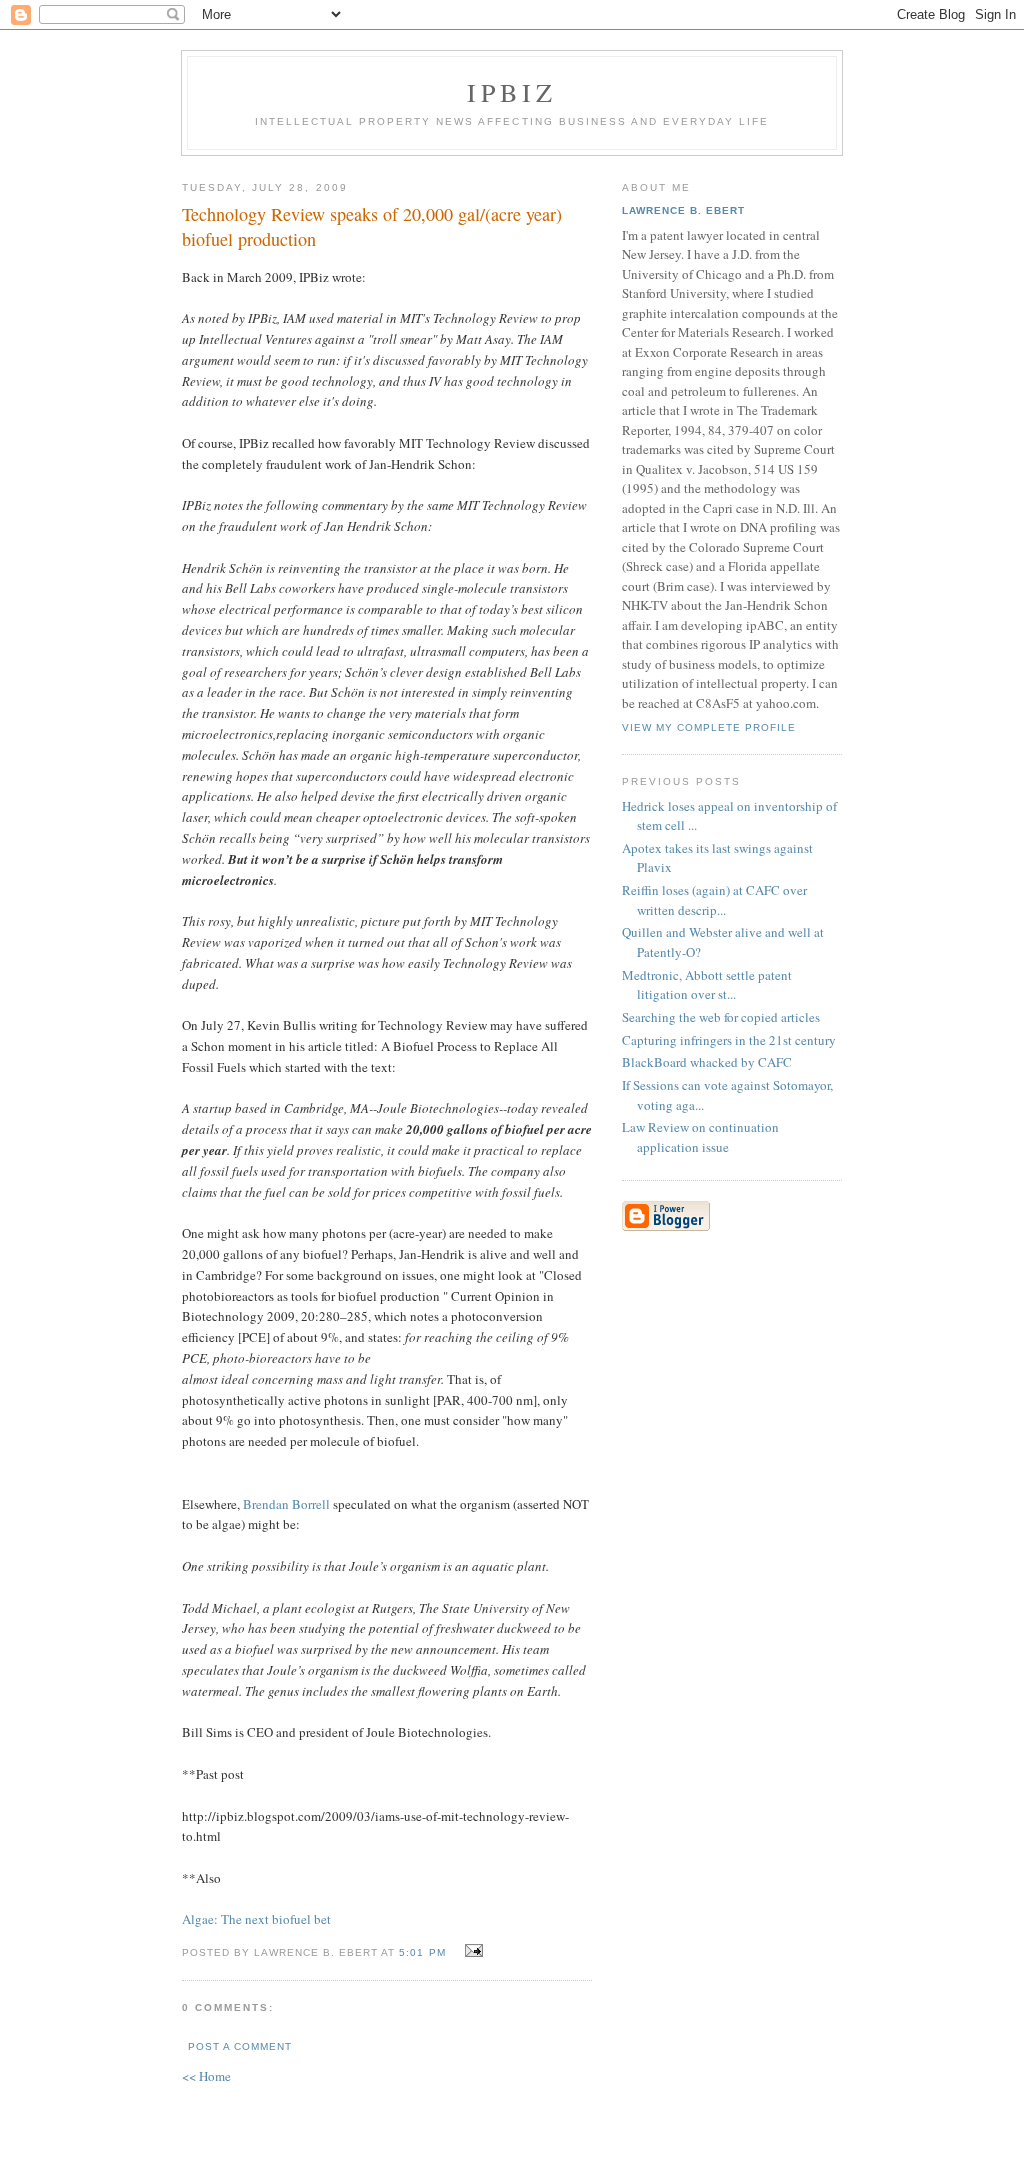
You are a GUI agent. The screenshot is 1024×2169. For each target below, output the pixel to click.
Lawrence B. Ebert (683, 210)
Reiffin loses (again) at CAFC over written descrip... (714, 900)
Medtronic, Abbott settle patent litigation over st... (707, 985)
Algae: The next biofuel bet (256, 1919)
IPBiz (512, 92)
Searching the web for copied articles (721, 1017)
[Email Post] (471, 1951)
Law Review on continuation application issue (700, 1137)
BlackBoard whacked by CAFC (707, 1062)
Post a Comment (240, 2046)
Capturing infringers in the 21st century (729, 1040)
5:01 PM (422, 1952)
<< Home (206, 2076)
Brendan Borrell (286, 1504)
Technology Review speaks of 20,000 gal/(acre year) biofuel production (372, 226)
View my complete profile (709, 727)
